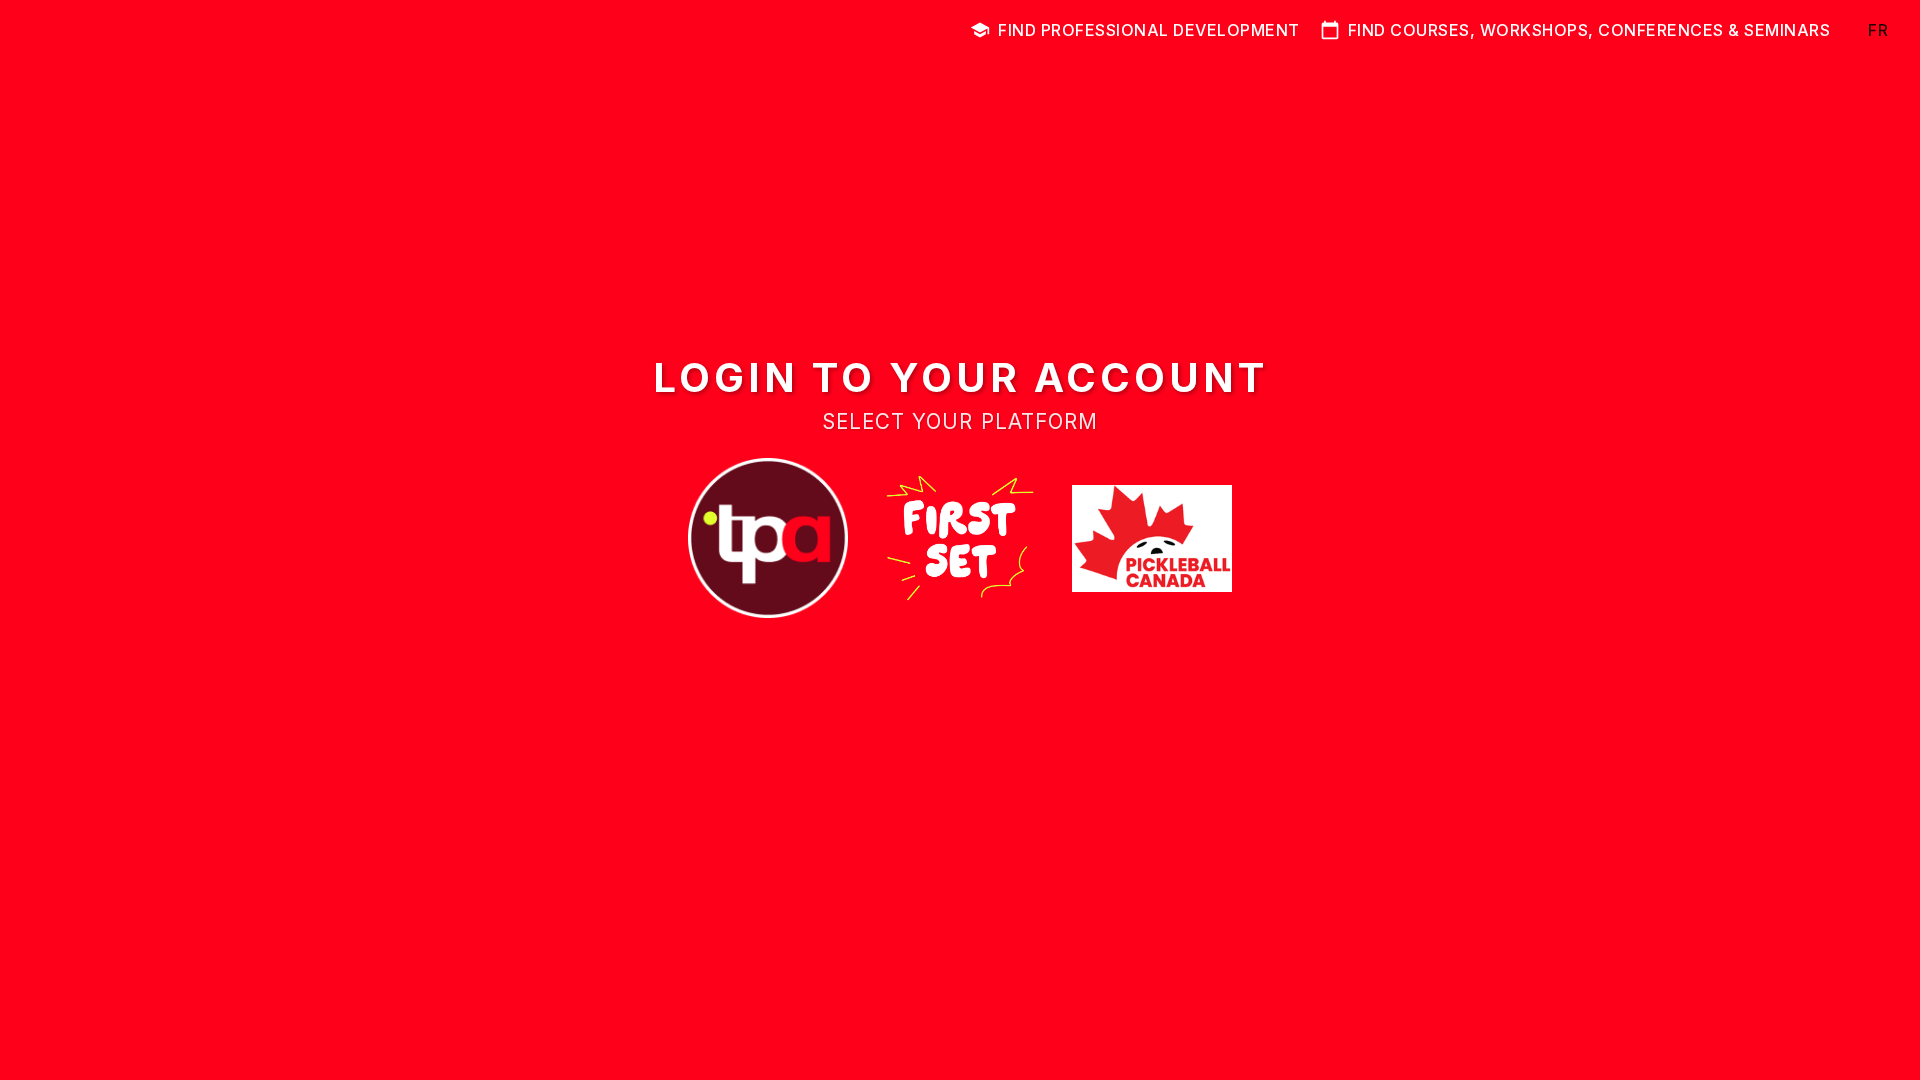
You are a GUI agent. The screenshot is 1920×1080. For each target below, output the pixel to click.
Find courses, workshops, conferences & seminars (1589, 30)
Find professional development (1149, 30)
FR (1878, 30)
